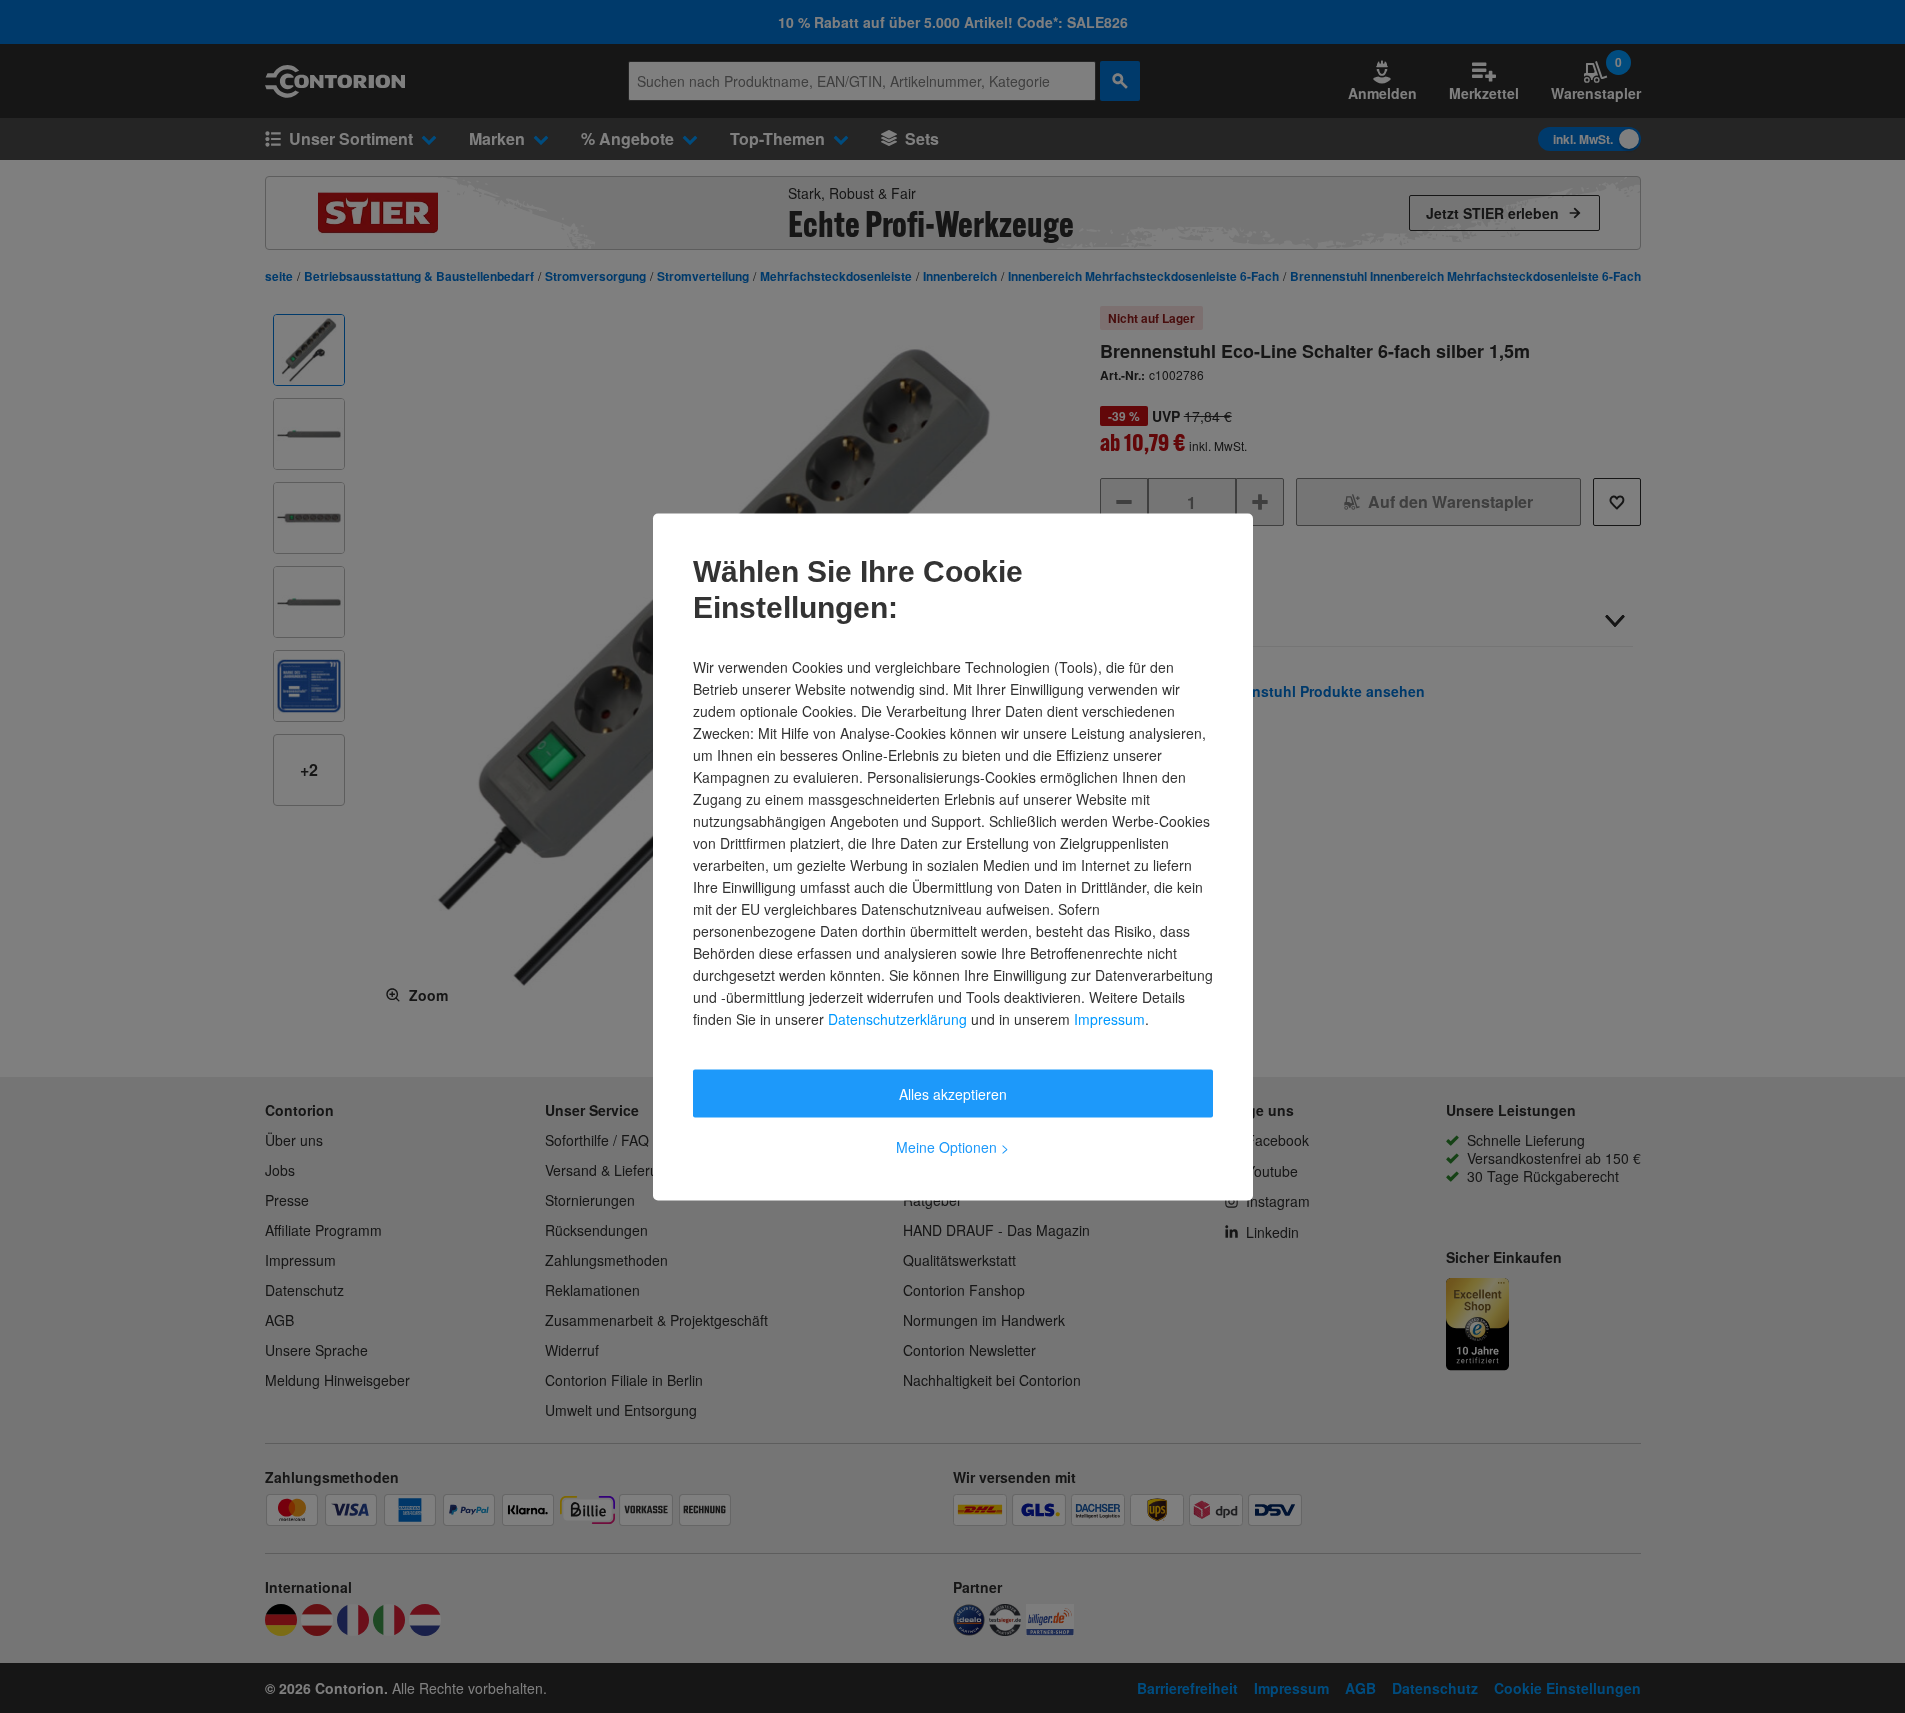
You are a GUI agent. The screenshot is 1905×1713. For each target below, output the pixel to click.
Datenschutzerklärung (897, 1018)
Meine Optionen (952, 1146)
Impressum (1109, 1018)
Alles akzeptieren (953, 1093)
